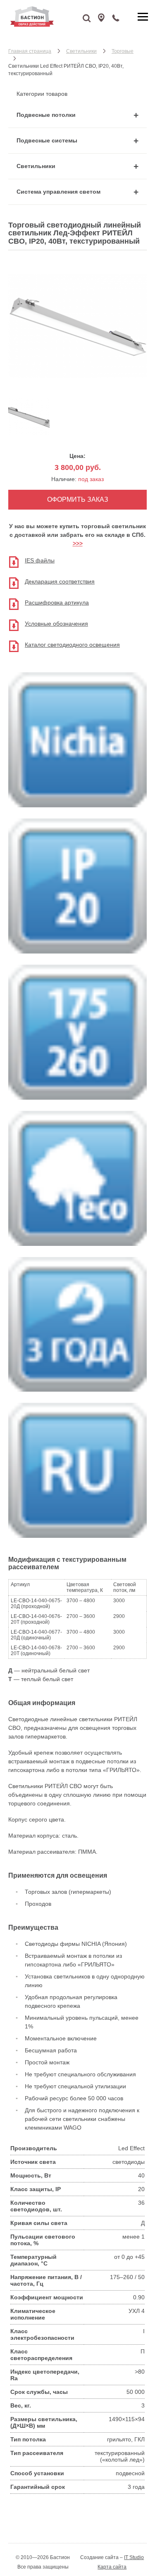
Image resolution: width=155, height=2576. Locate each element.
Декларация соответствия (60, 581)
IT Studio (134, 2557)
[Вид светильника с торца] (29, 433)
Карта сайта (112, 2567)
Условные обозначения (56, 624)
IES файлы (40, 560)
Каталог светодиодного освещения (72, 645)
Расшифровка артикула (57, 602)
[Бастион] (54, 17)
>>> (78, 543)
